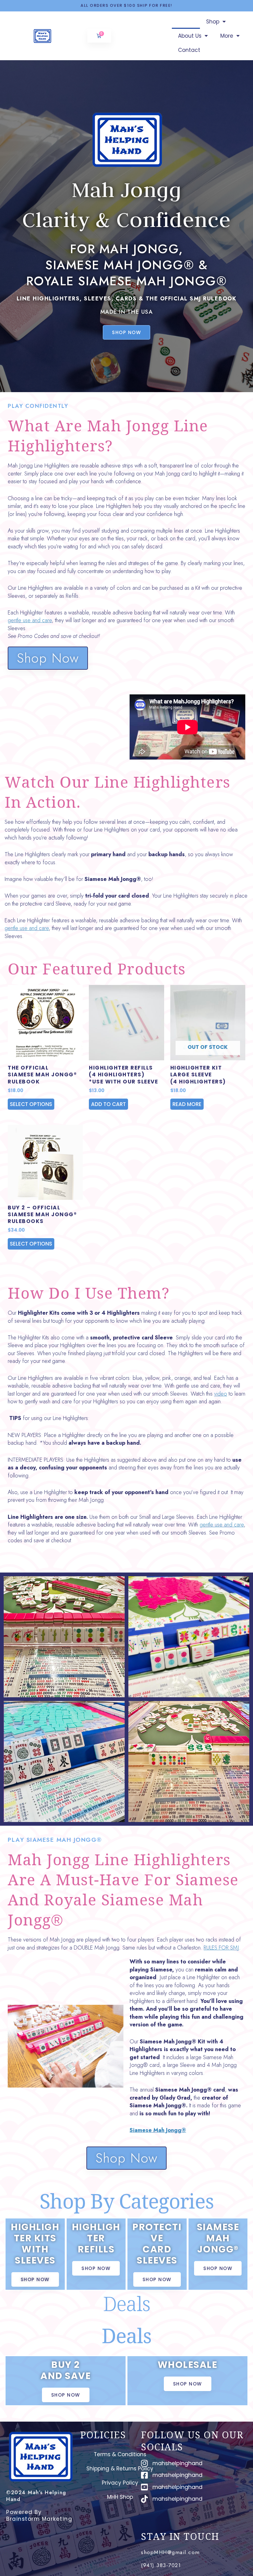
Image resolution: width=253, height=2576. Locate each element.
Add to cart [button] (108, 1104)
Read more (187, 1104)
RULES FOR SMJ (221, 1948)
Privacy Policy (120, 2483)
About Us (190, 36)
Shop (213, 22)
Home (186, 22)
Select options (31, 1104)
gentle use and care (30, 620)
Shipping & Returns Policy (120, 2469)
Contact (189, 50)
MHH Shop (120, 2497)
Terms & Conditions (120, 2454)
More (227, 36)
